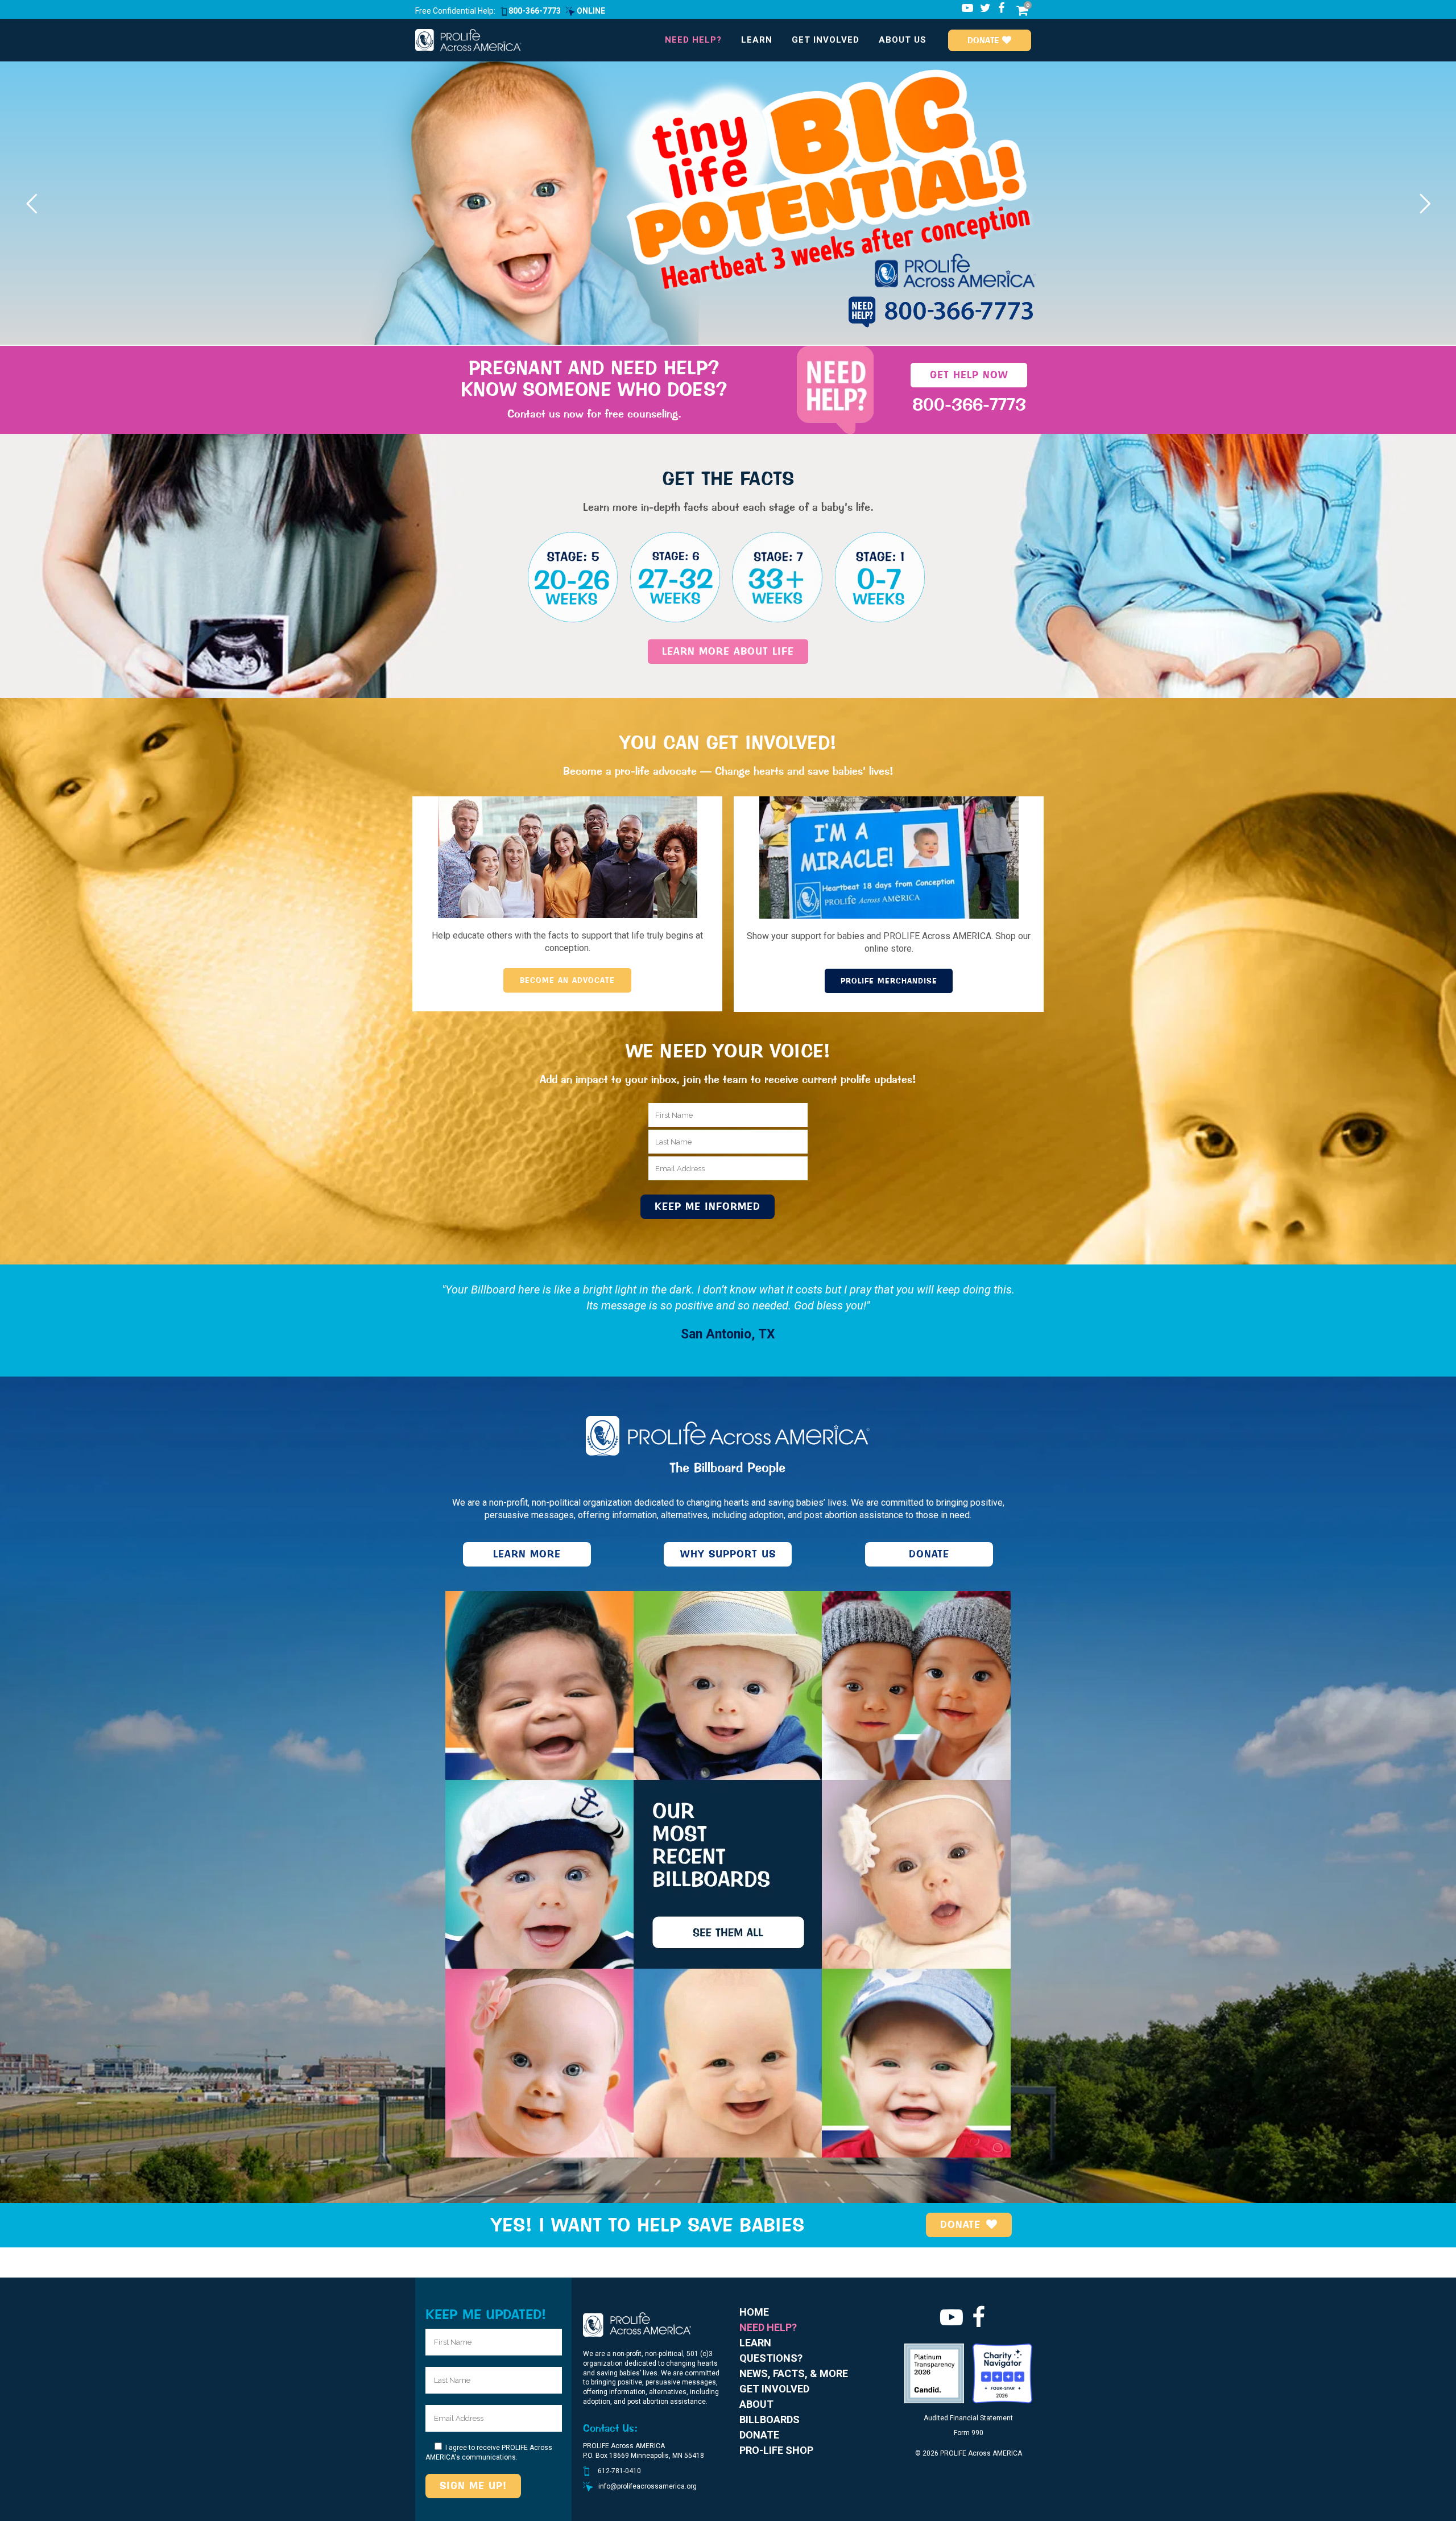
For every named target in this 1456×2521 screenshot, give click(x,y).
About (756, 2404)
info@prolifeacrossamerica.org (648, 2486)
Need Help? (768, 2327)
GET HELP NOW (969, 375)
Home (754, 2312)
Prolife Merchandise (889, 981)
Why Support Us (728, 1554)
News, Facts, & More (794, 2373)
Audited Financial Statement (968, 2418)
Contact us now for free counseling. (594, 414)
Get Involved (774, 2389)
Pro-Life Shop (776, 2450)
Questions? (771, 2358)
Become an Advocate (567, 980)
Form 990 (969, 2433)
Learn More (527, 1554)
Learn (755, 2343)
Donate (985, 40)
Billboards (770, 2419)
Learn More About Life (728, 651)
